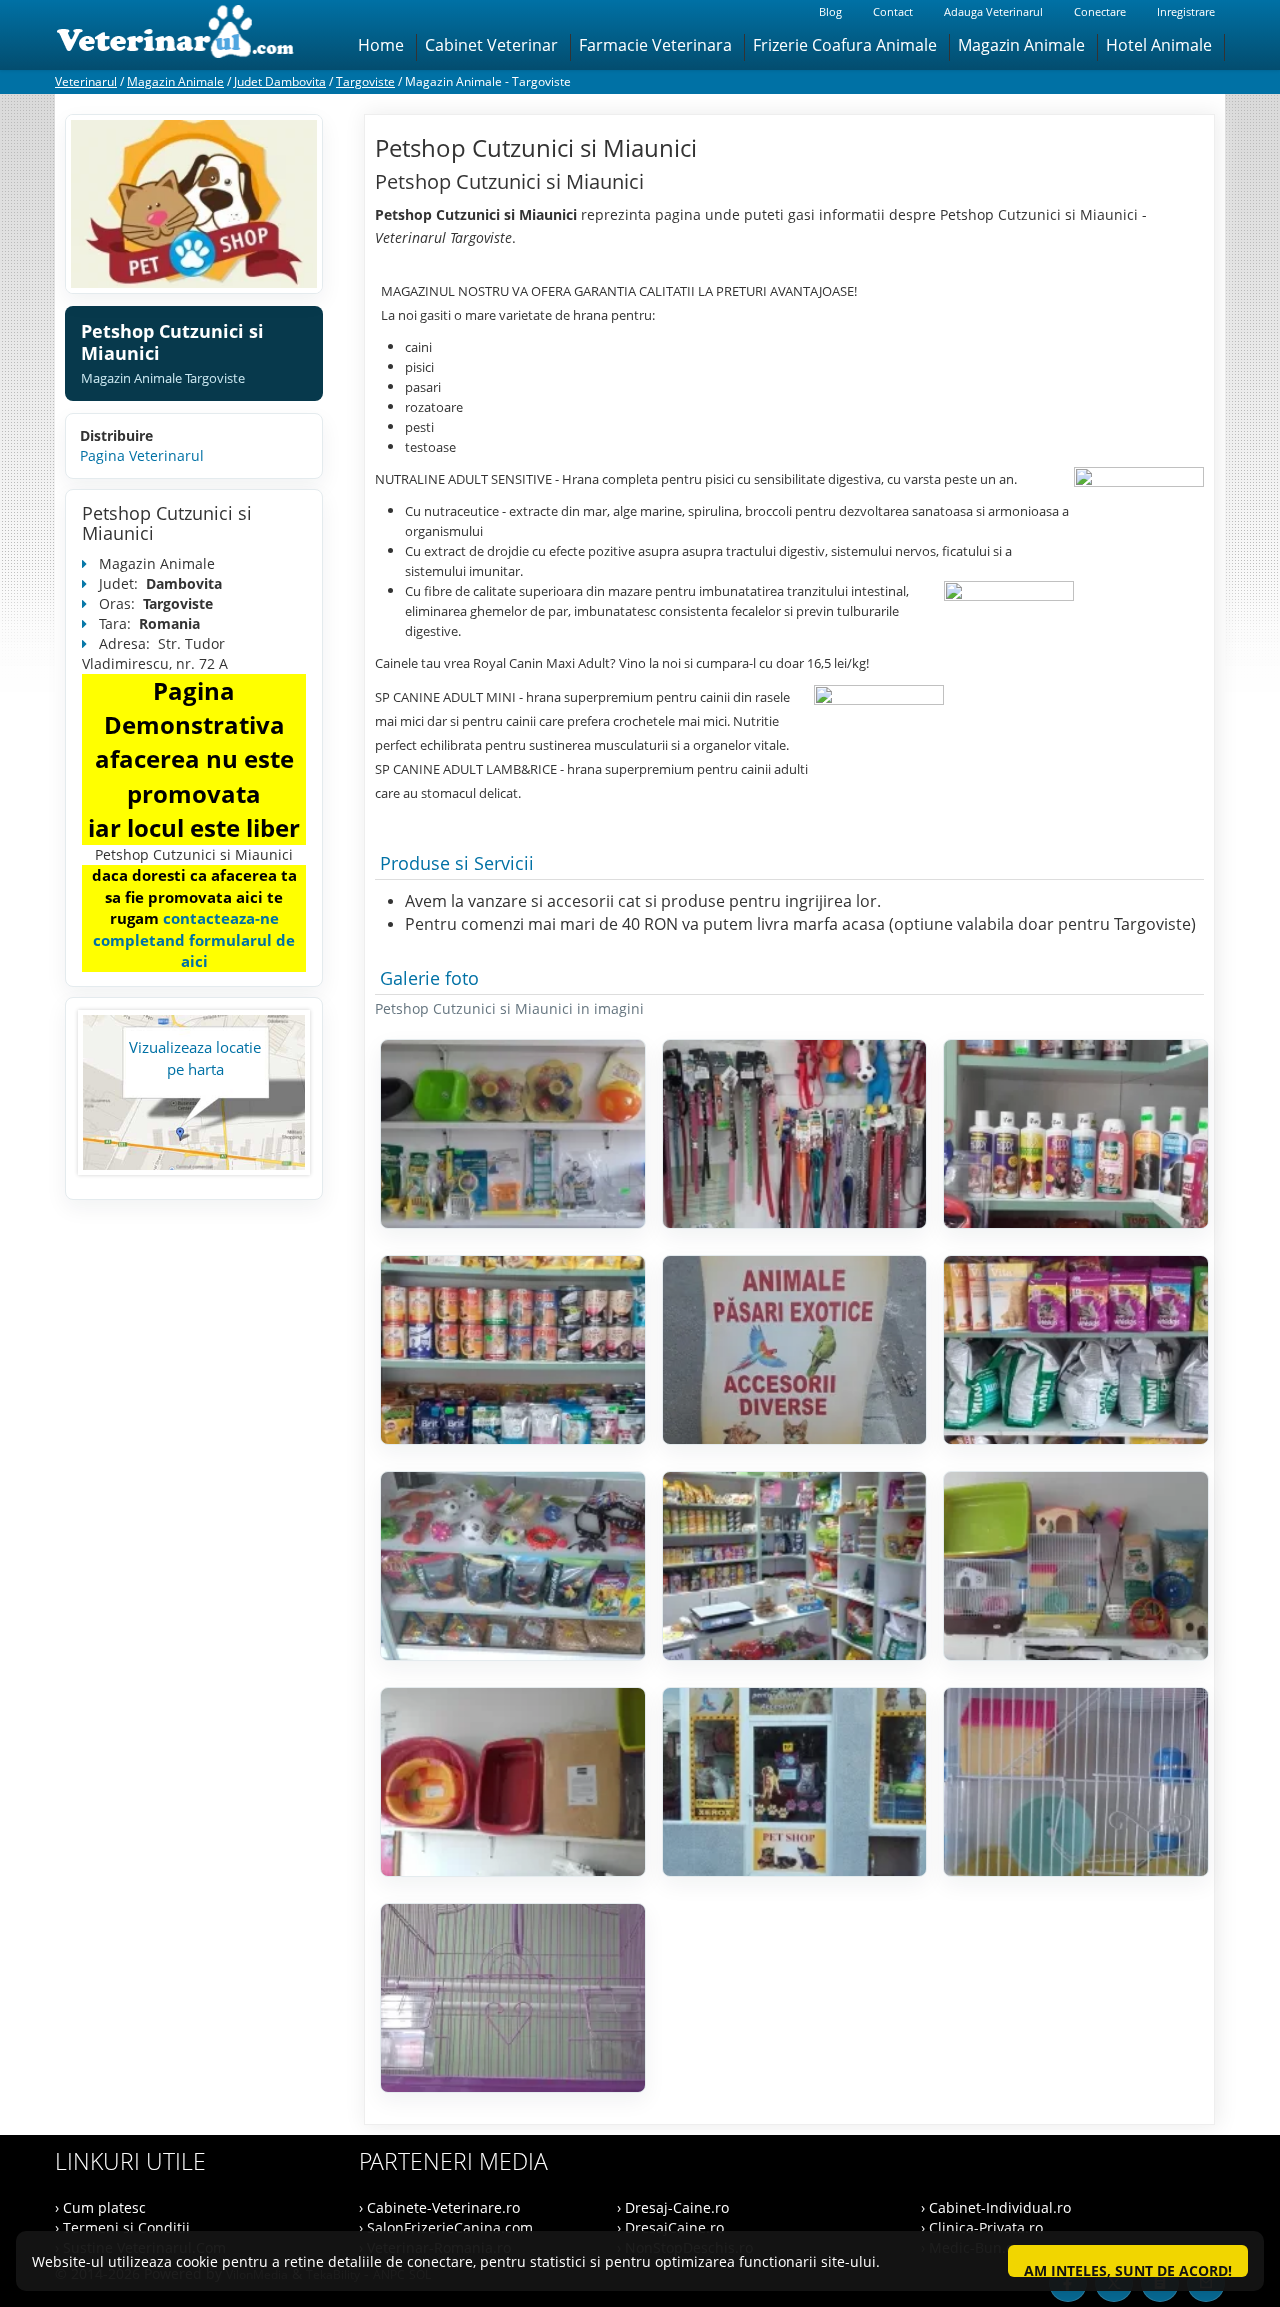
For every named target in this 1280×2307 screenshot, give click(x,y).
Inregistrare (1186, 11)
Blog (830, 11)
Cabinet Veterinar (491, 45)
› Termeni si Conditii (122, 2227)
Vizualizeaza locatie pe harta (195, 1057)
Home (381, 45)
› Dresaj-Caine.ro (673, 2207)
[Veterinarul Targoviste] (194, 204)
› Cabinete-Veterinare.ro (439, 2207)
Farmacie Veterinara (655, 45)
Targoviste (365, 81)
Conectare (1100, 11)
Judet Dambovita (280, 81)
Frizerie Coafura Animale (845, 45)
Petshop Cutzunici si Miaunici (167, 523)
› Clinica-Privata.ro (982, 2227)
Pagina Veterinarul (142, 455)
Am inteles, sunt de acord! (1128, 2269)
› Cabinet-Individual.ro (996, 2207)
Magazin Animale (1021, 45)
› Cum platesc (100, 2207)
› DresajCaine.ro (670, 2227)
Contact (893, 11)
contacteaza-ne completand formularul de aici (194, 939)
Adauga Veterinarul (993, 11)
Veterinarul (86, 81)
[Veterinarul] (183, 35)
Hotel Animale (1159, 45)
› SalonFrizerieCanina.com (446, 2227)
